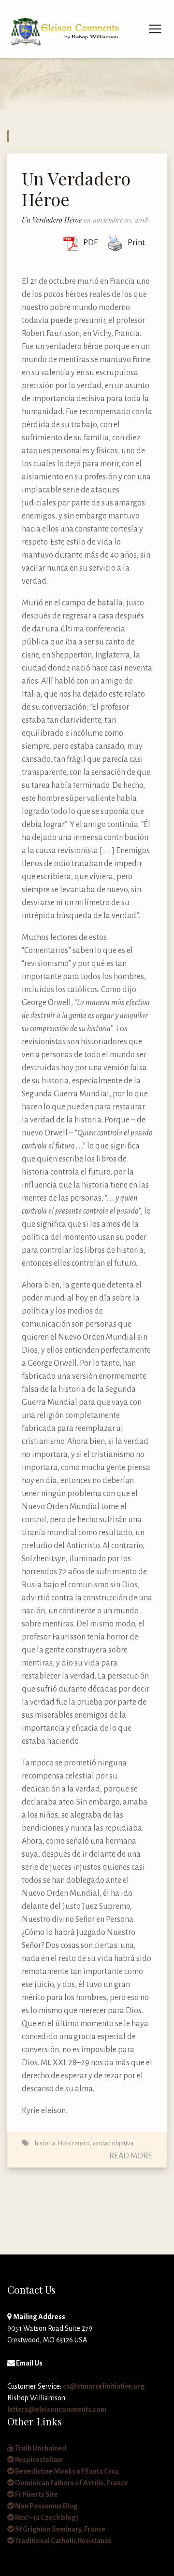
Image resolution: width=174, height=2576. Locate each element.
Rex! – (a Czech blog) (46, 2518)
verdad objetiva (113, 2143)
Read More (131, 2156)
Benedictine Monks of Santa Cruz (66, 2471)
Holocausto (74, 2143)
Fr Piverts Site (36, 2494)
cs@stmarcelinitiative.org (104, 2386)
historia (45, 2143)
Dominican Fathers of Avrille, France (71, 2483)
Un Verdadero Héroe (76, 189)
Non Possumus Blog (46, 2506)
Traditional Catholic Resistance (63, 2541)
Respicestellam (38, 2460)
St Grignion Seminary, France (60, 2529)
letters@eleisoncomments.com (57, 2409)
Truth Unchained (40, 2448)
